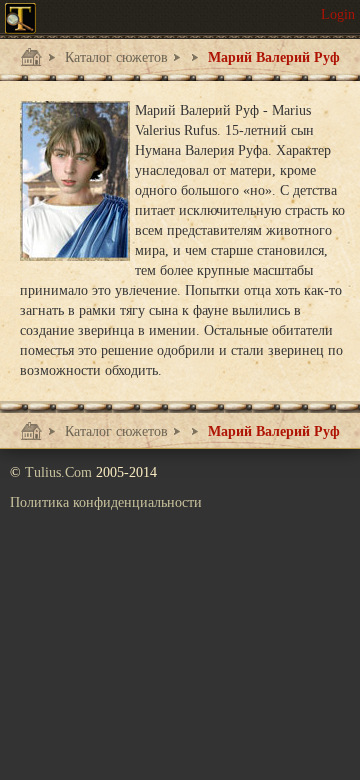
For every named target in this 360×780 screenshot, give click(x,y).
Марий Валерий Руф (272, 57)
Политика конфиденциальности (106, 502)
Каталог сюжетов (114, 57)
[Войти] (338, 15)
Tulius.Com (60, 472)
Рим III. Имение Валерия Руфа (177, 63)
